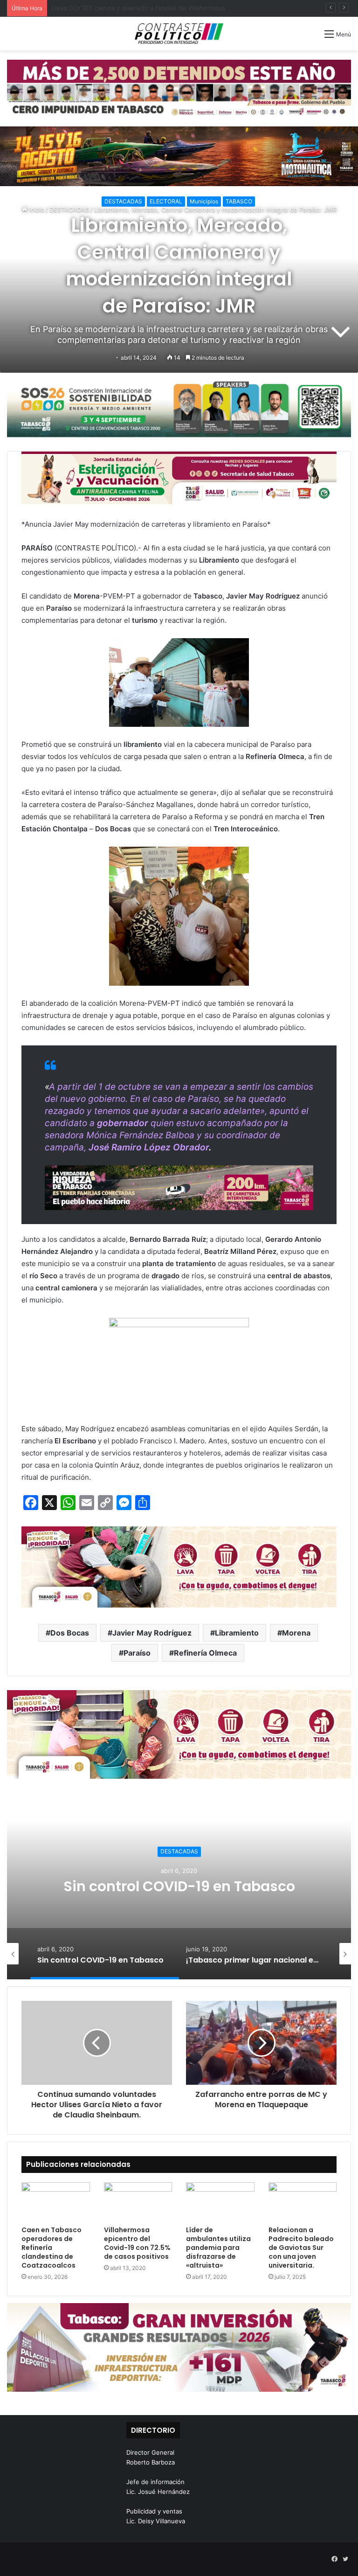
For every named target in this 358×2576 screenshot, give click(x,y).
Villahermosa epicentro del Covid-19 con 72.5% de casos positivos (137, 2243)
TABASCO (239, 201)
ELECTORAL (166, 201)
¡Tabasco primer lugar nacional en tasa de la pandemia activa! (179, 1886)
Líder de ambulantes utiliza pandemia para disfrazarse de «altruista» (218, 2248)
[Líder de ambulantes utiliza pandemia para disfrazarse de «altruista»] (220, 2202)
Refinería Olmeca (205, 1653)
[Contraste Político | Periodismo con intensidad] (179, 34)
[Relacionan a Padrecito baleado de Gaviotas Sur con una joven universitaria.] (303, 2202)
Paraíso (137, 1653)
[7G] (179, 1187)
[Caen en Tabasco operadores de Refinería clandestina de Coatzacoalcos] (56, 2202)
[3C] (179, 408)
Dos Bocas (70, 1633)
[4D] (179, 1566)
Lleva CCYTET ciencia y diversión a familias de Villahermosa (138, 8)
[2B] (179, 156)
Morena (296, 1633)
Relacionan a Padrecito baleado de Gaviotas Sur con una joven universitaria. (301, 2248)
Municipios (204, 201)
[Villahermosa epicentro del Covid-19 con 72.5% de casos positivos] (138, 2202)
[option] (179, 1886)
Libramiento (237, 1633)
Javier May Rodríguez (152, 1633)
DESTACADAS (123, 201)
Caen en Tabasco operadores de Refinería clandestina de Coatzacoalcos (52, 2248)
